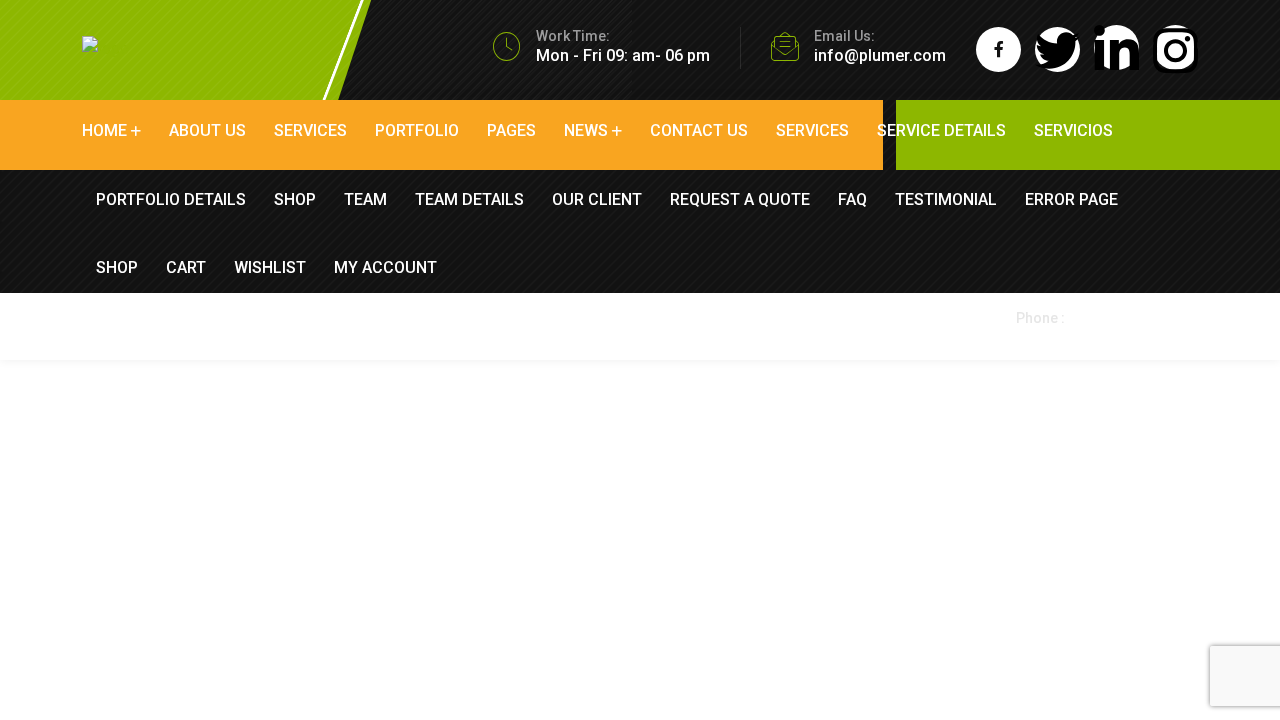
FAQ (852, 199)
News (586, 130)
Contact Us (699, 130)
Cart (186, 267)
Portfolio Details (171, 199)
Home (104, 130)
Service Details (941, 130)
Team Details (469, 199)
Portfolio (417, 130)
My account (385, 267)
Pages (511, 130)
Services (310, 130)
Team (365, 199)
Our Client (597, 199)
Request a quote (740, 199)
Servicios (1073, 130)
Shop (295, 199)
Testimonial (946, 199)
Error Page (1071, 199)
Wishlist (270, 267)
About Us (207, 130)
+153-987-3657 (1072, 337)
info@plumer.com (880, 55)
